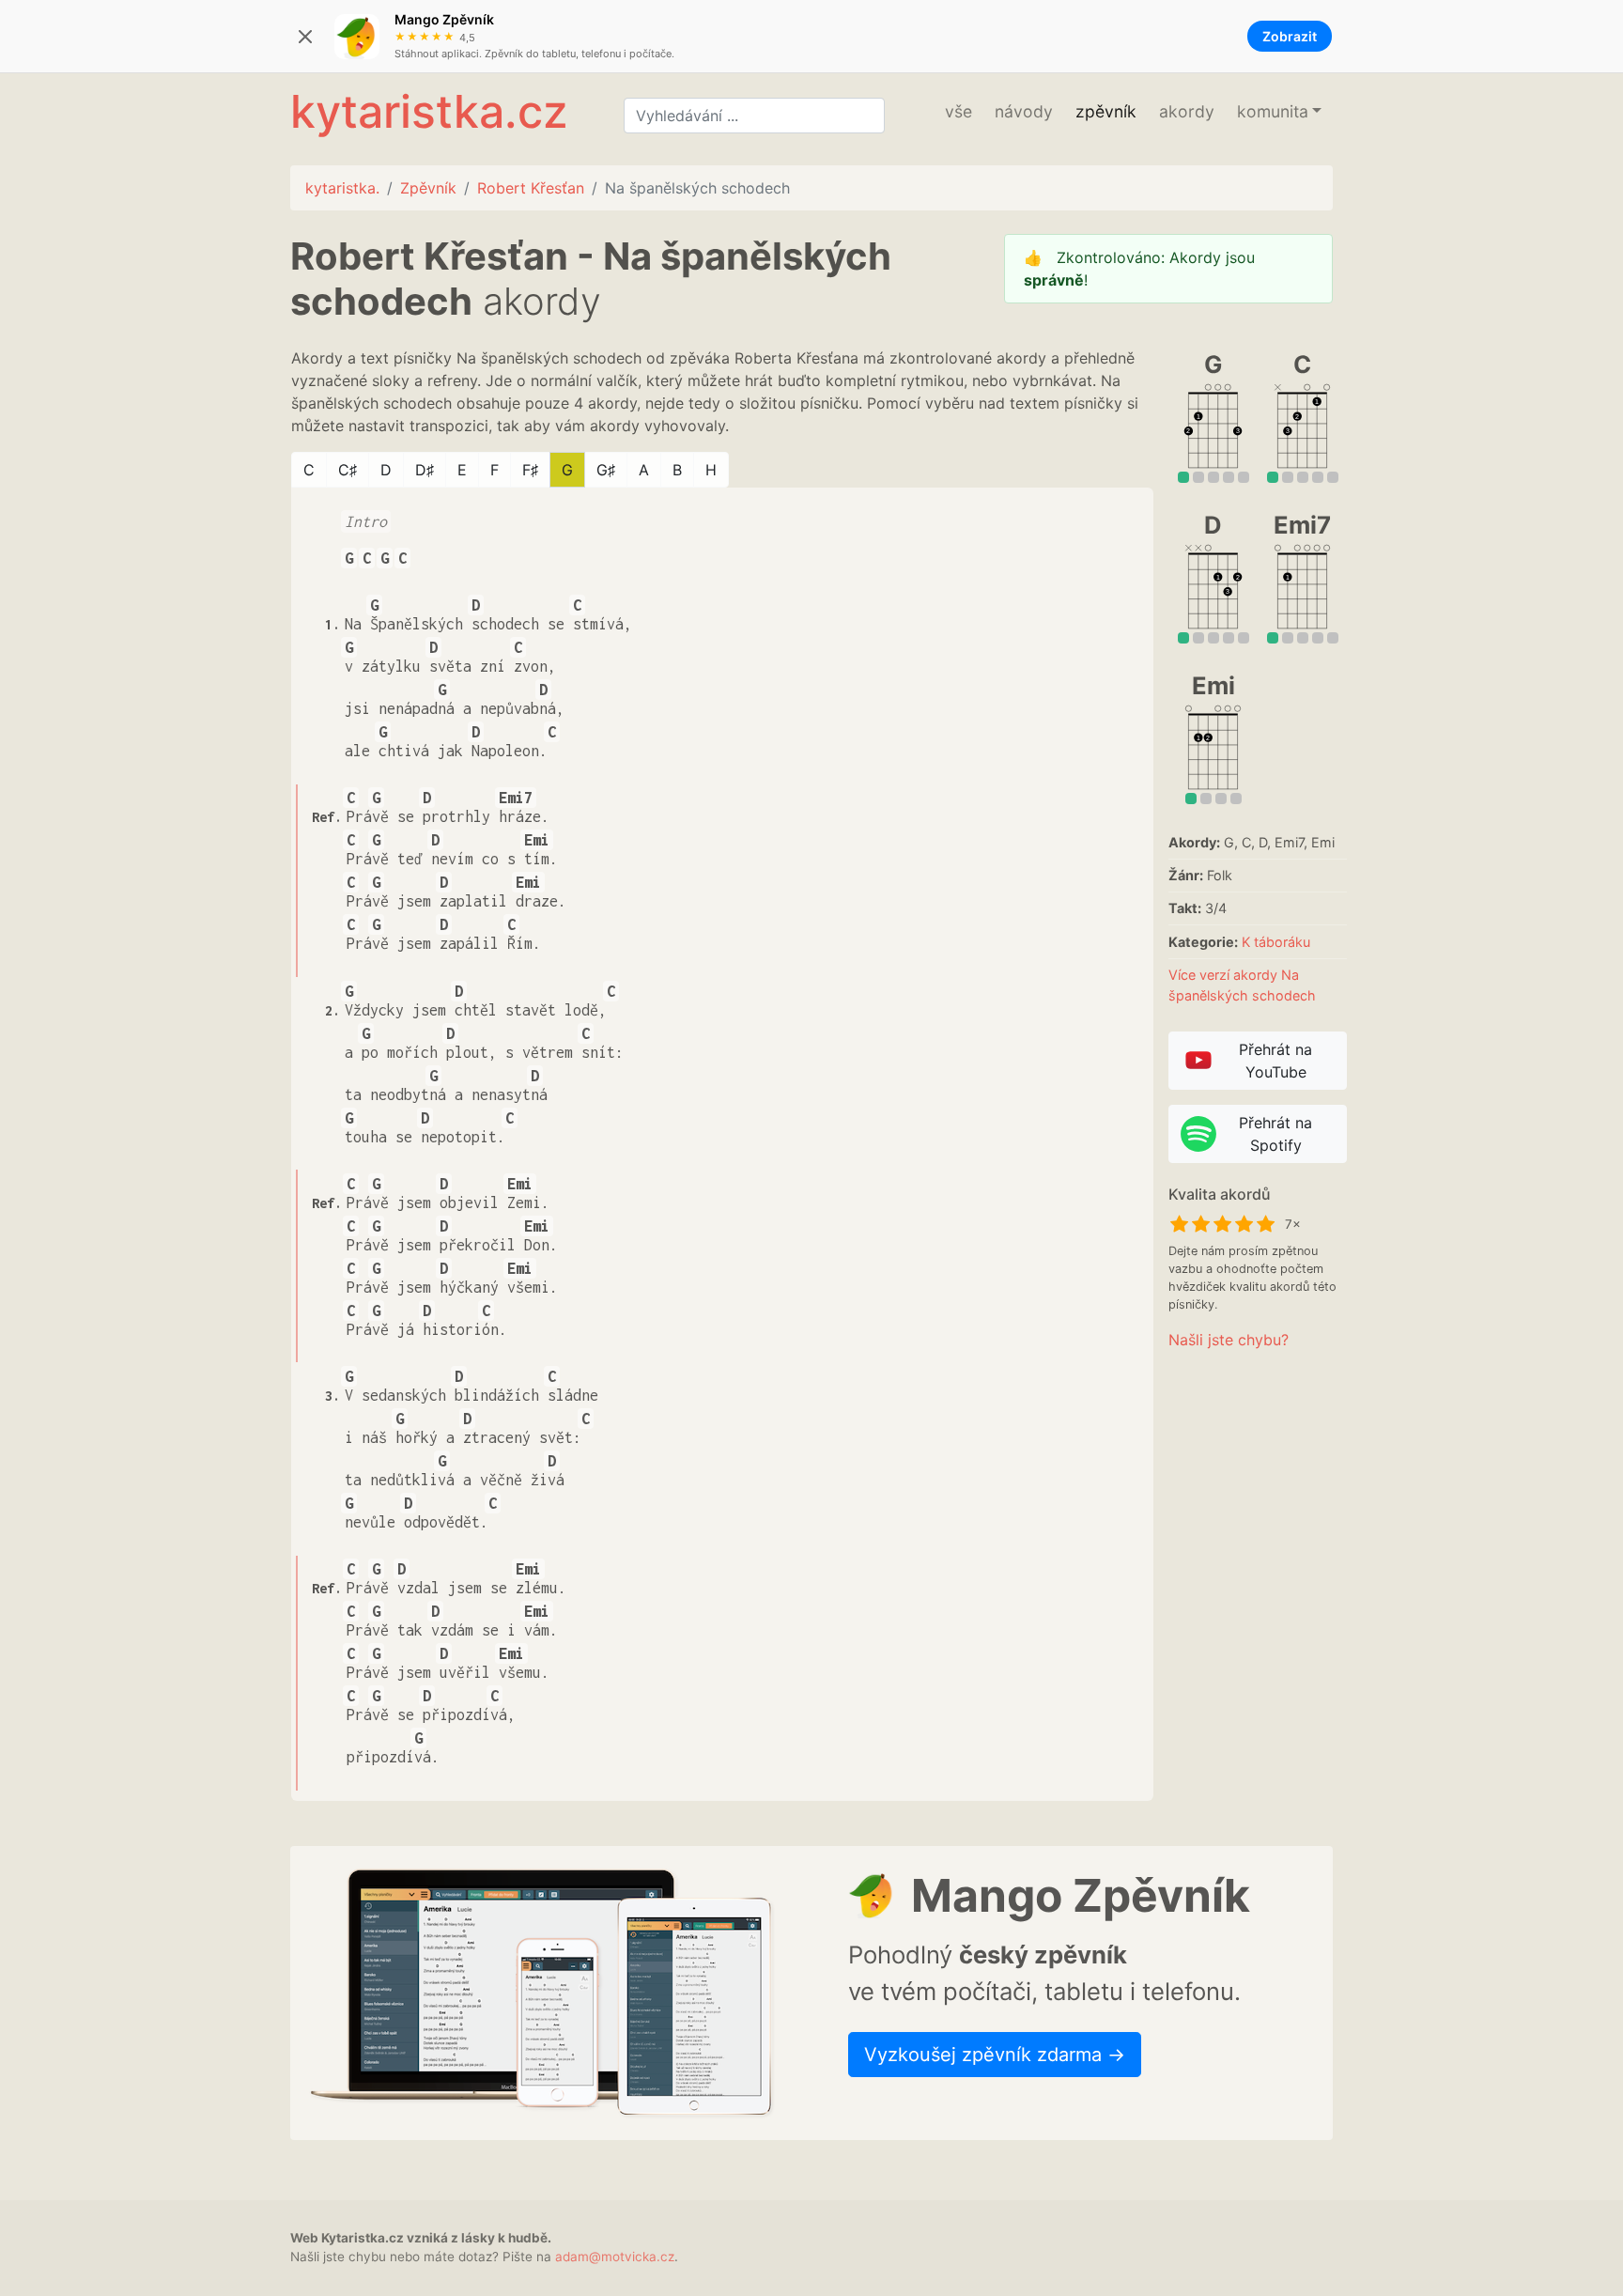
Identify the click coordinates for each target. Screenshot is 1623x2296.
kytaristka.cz (429, 111)
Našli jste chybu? (1229, 1340)
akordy (1187, 111)
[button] (1279, 112)
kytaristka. (342, 188)
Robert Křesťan (531, 188)
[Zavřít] (305, 37)
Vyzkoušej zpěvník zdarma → (995, 2055)
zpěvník (1106, 111)
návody (1024, 111)
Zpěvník (428, 188)
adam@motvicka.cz (615, 2257)
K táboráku (1276, 942)
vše (958, 111)
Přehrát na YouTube (1275, 1061)
